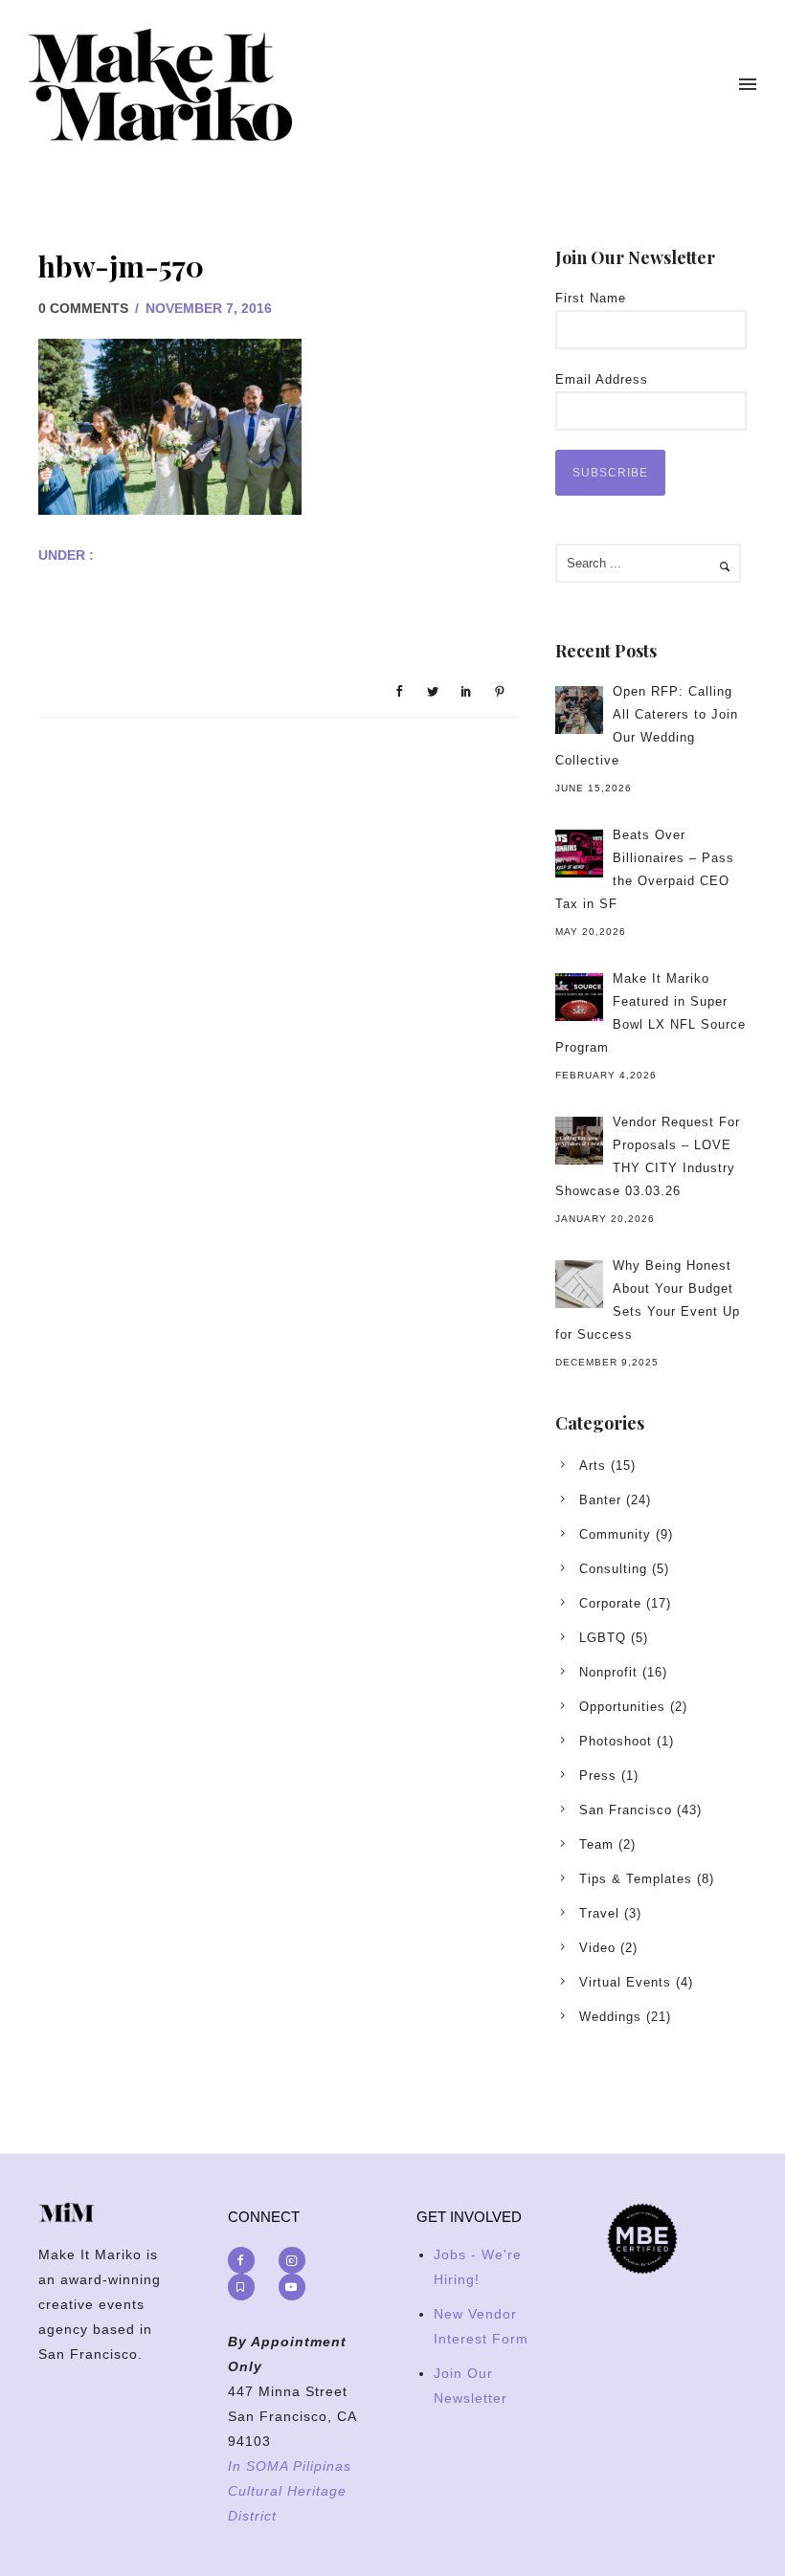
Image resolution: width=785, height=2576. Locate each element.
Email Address (602, 379)
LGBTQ (603, 1638)
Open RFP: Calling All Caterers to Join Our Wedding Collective (647, 726)
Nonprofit (608, 1672)
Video (597, 1948)
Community (615, 1534)
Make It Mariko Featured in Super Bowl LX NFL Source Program (650, 1013)
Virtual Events (625, 1982)
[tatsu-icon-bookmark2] (246, 2287)
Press (598, 1776)
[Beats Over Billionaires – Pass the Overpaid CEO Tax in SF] (579, 854)
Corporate (610, 1603)
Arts (593, 1466)
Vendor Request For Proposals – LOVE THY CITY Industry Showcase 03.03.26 (648, 1156)
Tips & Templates (636, 1879)
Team (596, 1844)
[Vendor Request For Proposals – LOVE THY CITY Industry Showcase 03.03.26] (579, 1141)
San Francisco (626, 1810)
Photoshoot (616, 1741)
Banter (600, 1500)
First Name (591, 298)
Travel (599, 1913)
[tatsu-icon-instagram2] (297, 2260)
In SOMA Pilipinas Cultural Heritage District (290, 2491)
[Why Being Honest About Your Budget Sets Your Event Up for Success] (579, 1284)
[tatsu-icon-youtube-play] (292, 2287)
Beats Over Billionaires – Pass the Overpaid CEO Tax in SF (645, 869)
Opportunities (622, 1707)
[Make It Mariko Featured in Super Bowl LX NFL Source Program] (579, 997)
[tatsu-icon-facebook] (246, 2260)
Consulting (613, 1569)
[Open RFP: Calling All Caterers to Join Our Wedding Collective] (579, 710)
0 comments (83, 308)
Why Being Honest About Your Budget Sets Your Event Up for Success (648, 1300)
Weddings (610, 2017)
